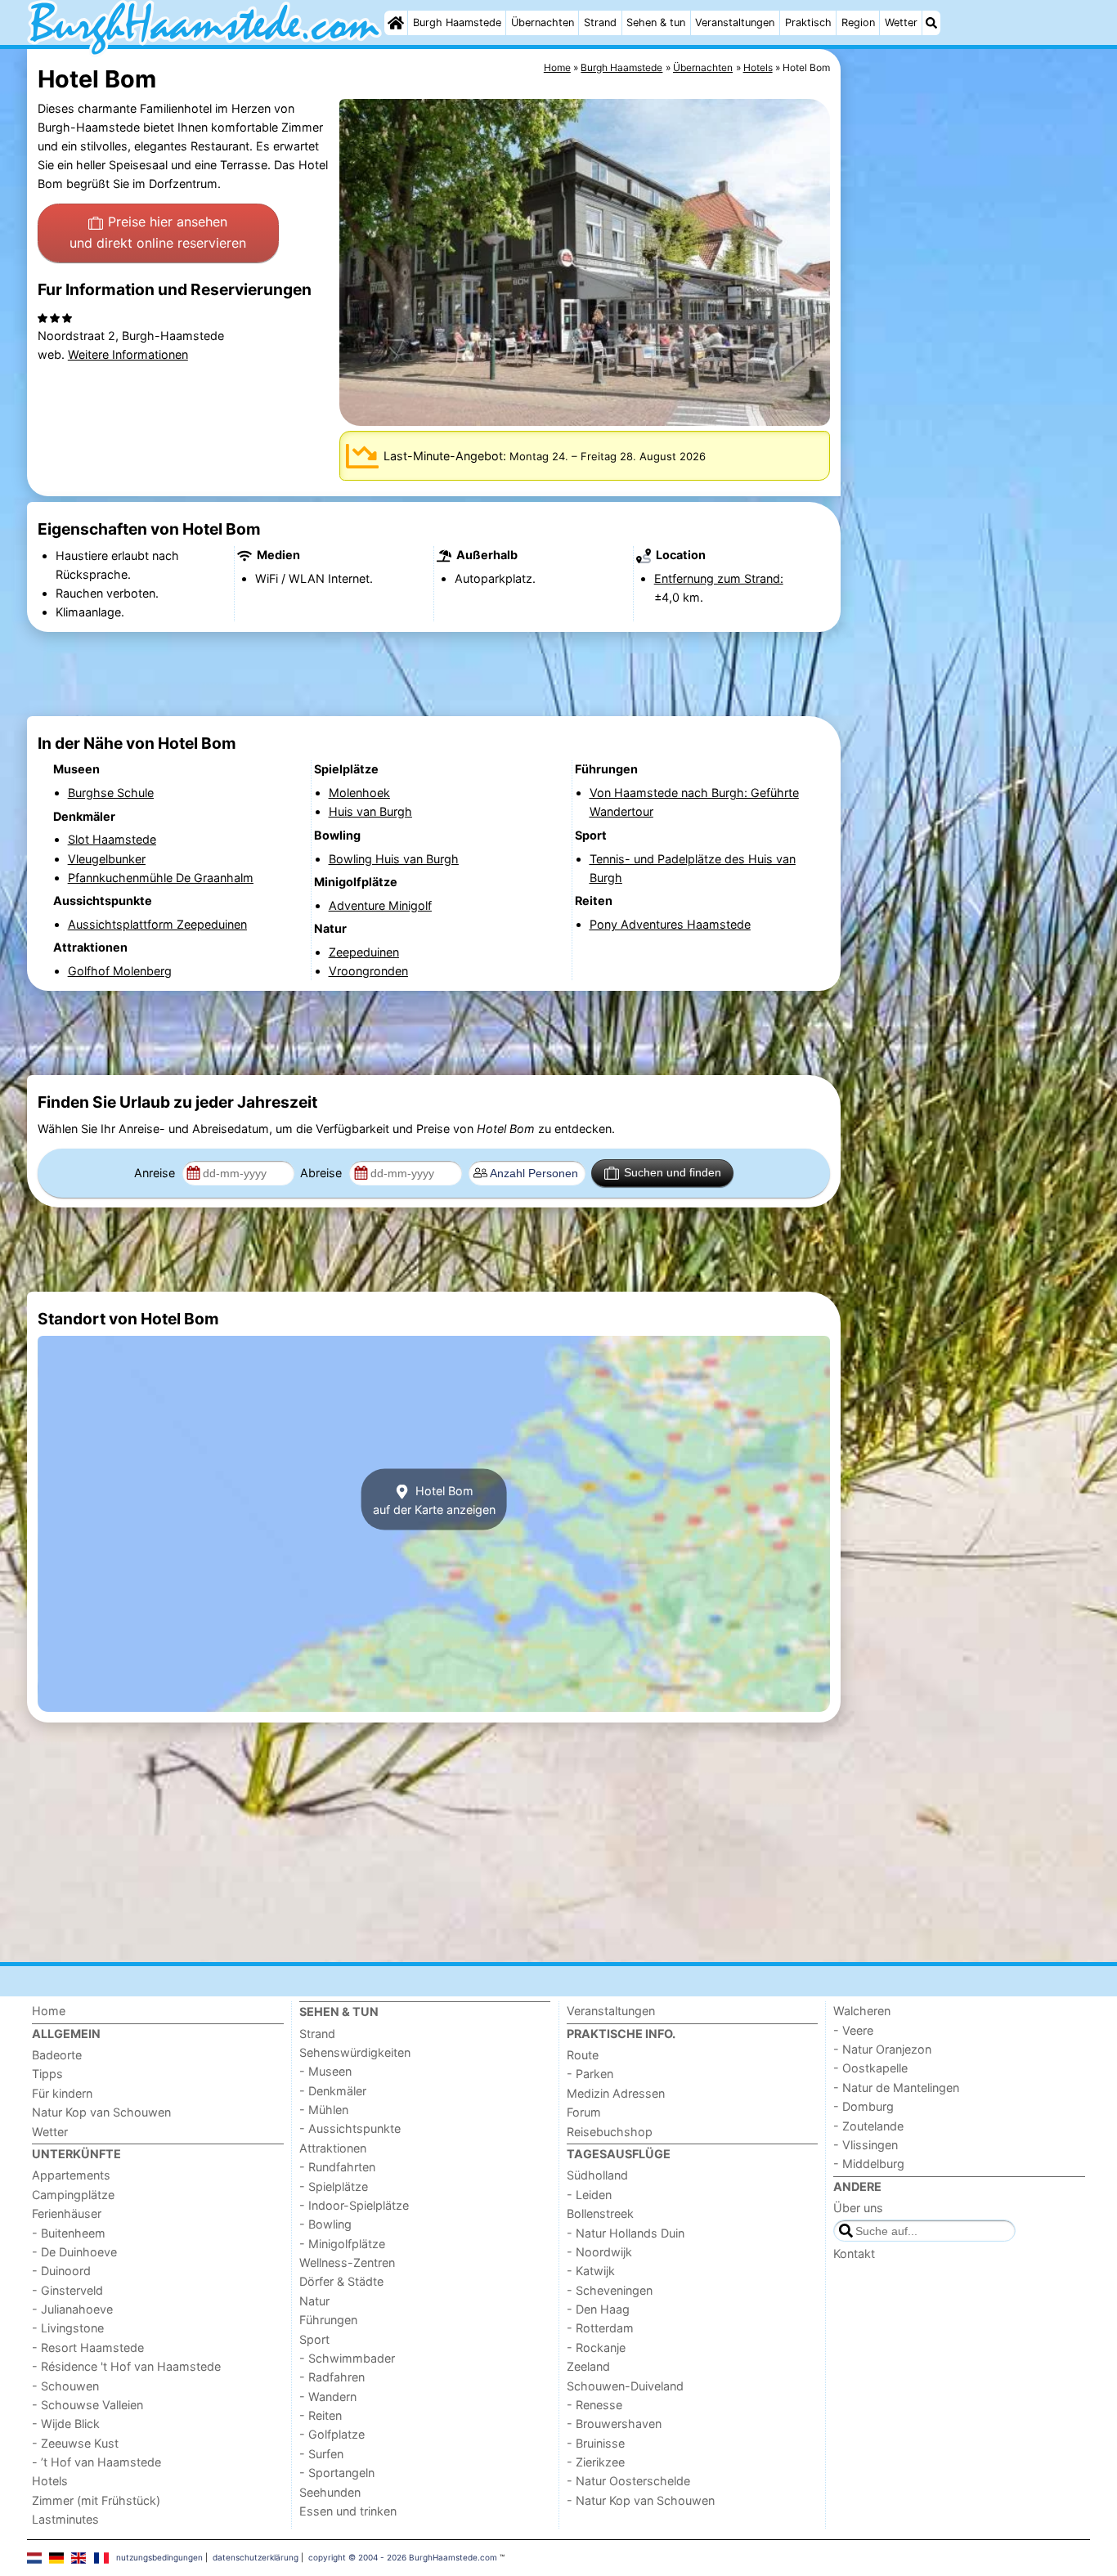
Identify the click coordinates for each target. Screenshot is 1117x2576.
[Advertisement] (967, 425)
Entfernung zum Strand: (719, 578)
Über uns (858, 2208)
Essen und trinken (348, 2511)
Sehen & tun (656, 22)
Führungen (328, 2320)
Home (49, 2011)
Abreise (323, 1173)
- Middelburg (869, 2164)
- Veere (853, 2030)
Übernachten (543, 22)
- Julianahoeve (72, 2309)
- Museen (325, 2071)
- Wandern (328, 2397)
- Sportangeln (337, 2473)
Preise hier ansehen (158, 232)
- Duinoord (61, 2271)
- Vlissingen (866, 2145)
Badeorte (57, 2055)
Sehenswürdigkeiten (355, 2052)
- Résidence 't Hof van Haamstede (126, 2366)
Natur (314, 2301)
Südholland (597, 2175)
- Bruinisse (596, 2443)
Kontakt (854, 2253)
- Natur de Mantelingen (896, 2088)
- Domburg (864, 2106)
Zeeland (588, 2366)
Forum (584, 2112)
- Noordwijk (599, 2252)
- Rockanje (596, 2348)
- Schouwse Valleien (87, 2405)
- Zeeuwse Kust (75, 2443)
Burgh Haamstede (457, 22)
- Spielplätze (334, 2186)
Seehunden (330, 2492)
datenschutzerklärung (256, 2557)
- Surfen (321, 2454)
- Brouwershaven (614, 2424)
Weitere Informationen (128, 354)
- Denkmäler (333, 2091)
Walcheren (862, 2011)
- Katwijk (591, 2271)
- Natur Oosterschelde (628, 2481)
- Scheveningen (610, 2290)
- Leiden (589, 2195)
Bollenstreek (600, 2213)
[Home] (396, 23)
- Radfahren (332, 2377)
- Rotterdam (600, 2328)
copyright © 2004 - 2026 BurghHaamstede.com (403, 2557)
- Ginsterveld (67, 2290)
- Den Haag (598, 2309)
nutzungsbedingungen (159, 2557)
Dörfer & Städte (341, 2281)
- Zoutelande (868, 2126)
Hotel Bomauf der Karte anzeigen (434, 1499)
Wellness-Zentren (347, 2262)
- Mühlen (324, 2110)
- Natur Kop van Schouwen (641, 2500)
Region (858, 22)
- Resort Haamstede (88, 2348)
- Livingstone (68, 2328)
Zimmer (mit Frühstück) (96, 2500)
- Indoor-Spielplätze (354, 2205)
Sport (314, 2339)
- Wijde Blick (66, 2424)
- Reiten (321, 2415)
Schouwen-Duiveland (625, 2386)
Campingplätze (73, 2195)
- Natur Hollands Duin (626, 2233)
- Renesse (594, 2405)
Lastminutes (65, 2519)
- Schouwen (65, 2386)
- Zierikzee (596, 2462)
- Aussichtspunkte (350, 2128)
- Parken (590, 2074)
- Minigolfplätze (342, 2244)
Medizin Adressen (616, 2093)
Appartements (71, 2175)
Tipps (47, 2074)
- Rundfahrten (337, 2167)
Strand (600, 22)
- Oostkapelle (870, 2068)
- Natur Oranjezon (882, 2049)
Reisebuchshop (610, 2132)
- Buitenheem (69, 2233)
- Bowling (325, 2224)
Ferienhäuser (67, 2213)
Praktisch (808, 22)
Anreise (156, 1173)
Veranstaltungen (735, 22)
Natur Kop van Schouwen (101, 2112)
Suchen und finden (673, 1172)
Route (583, 2055)
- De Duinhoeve (74, 2252)
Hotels (50, 2481)
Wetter (901, 22)
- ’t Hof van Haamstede (96, 2462)
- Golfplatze (332, 2434)
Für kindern (62, 2093)
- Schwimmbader (347, 2358)
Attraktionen (333, 2148)
